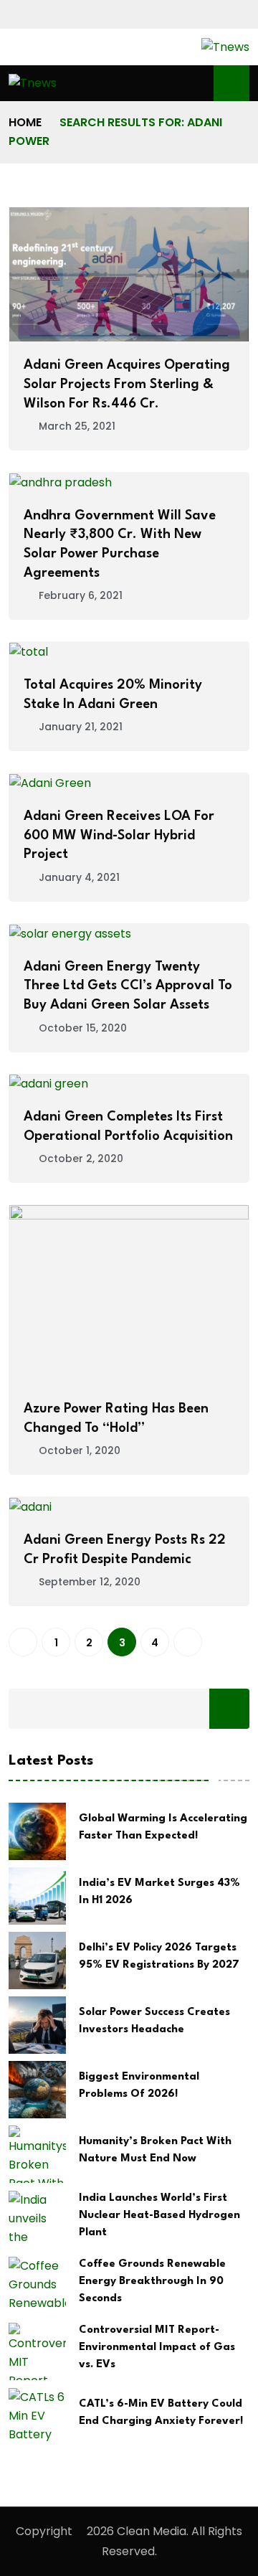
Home (25, 122)
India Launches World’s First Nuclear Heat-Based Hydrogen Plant (159, 2216)
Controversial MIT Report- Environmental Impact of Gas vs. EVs (157, 2348)
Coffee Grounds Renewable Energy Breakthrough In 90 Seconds (152, 2282)
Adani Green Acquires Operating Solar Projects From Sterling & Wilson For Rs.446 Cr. (127, 384)
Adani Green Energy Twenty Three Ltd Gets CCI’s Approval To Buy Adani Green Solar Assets (128, 986)
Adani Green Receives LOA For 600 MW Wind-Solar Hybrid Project (119, 835)
